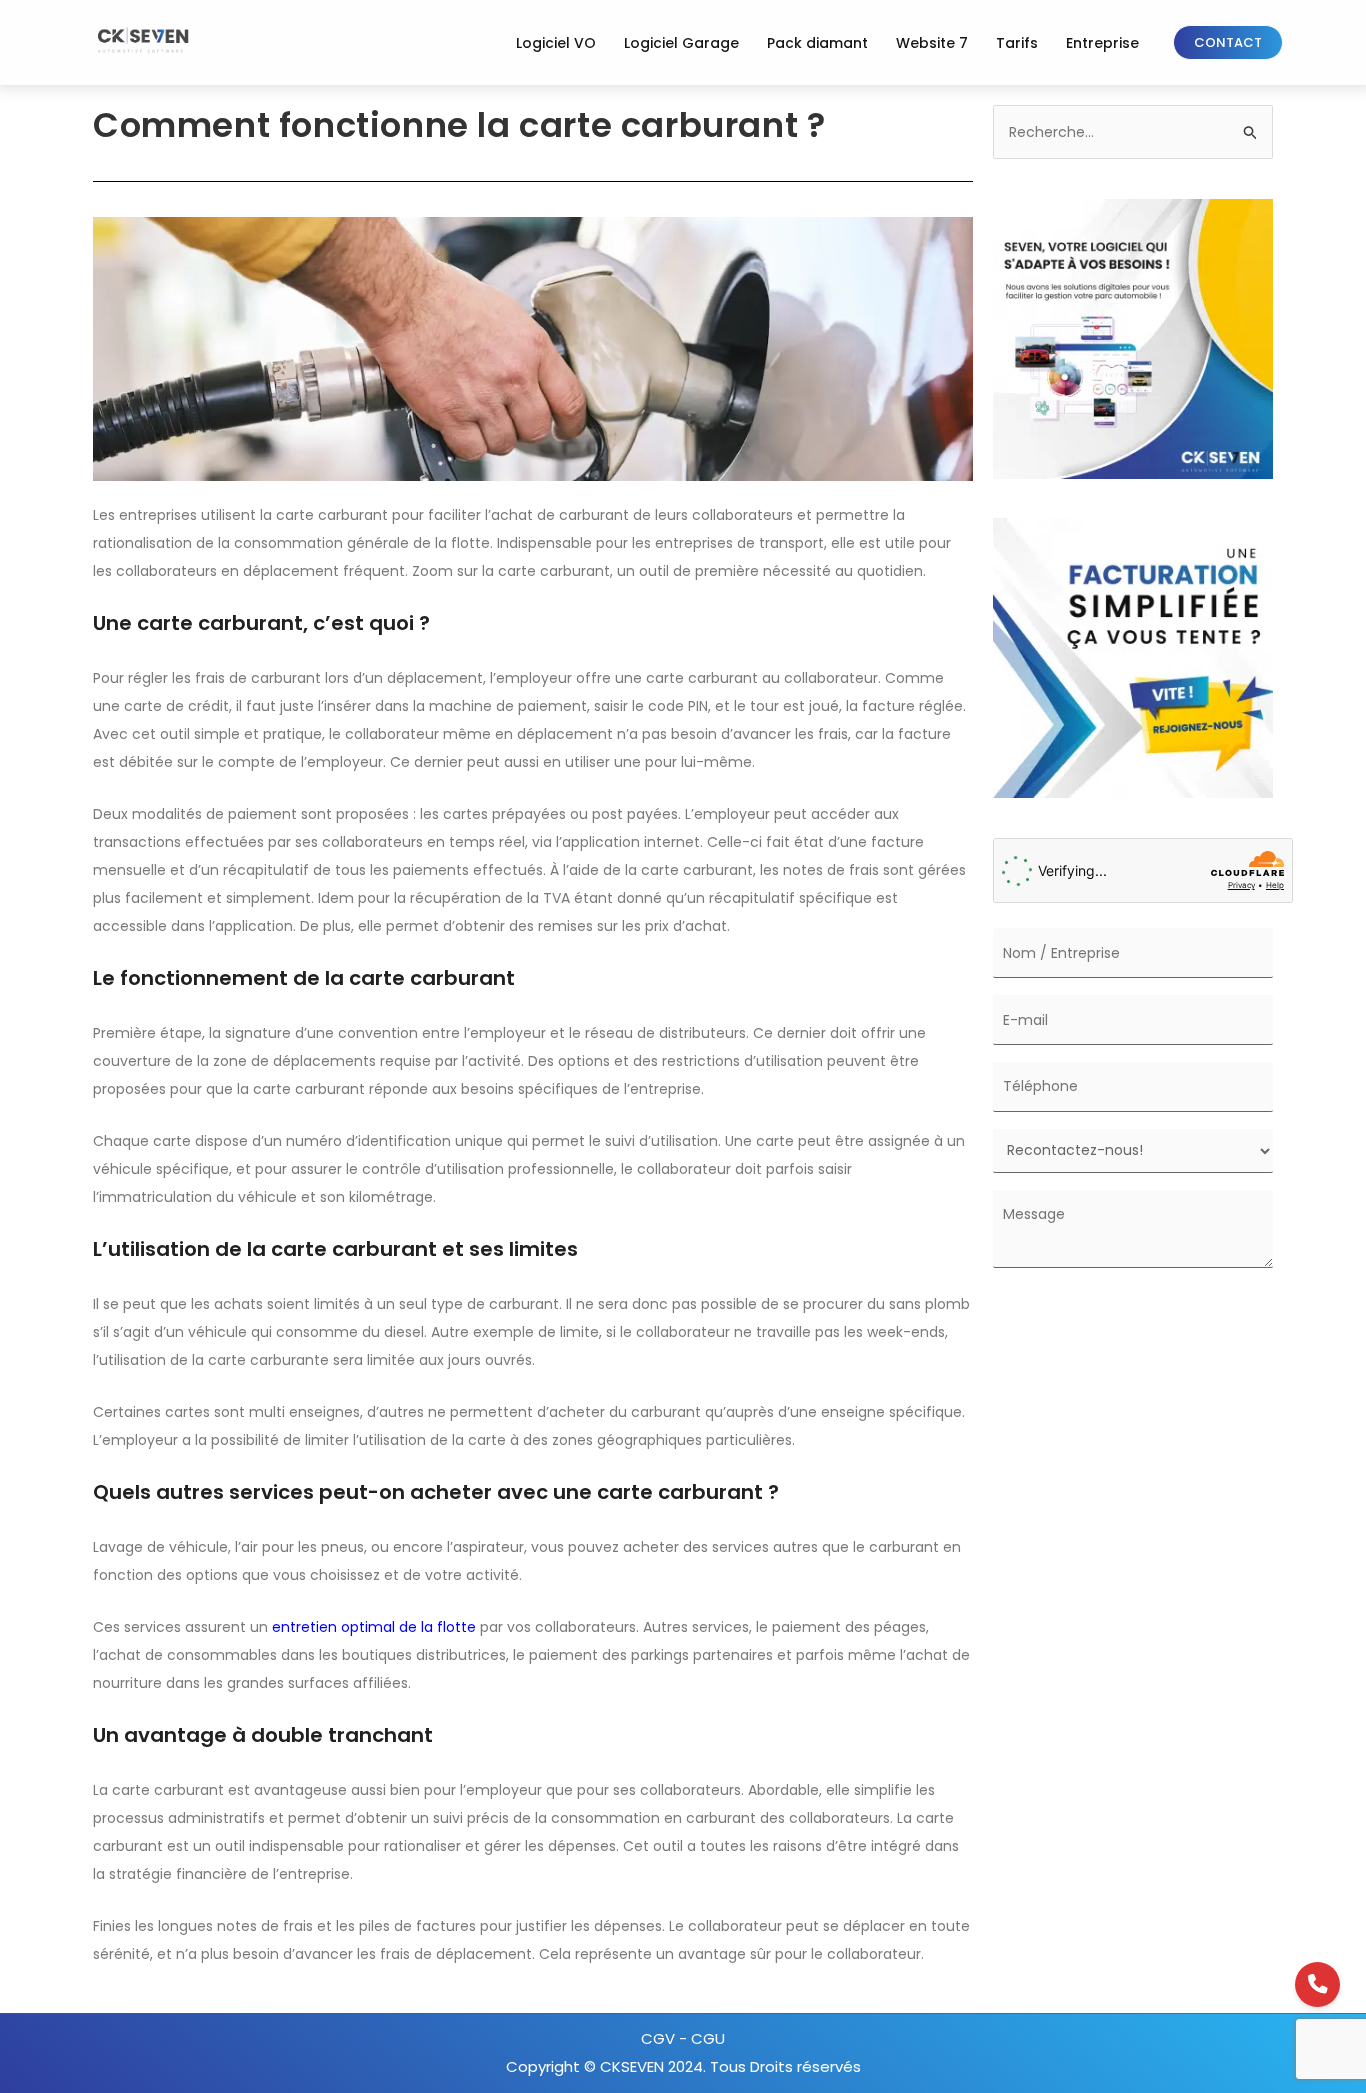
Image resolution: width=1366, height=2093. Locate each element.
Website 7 (932, 43)
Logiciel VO (556, 43)
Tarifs (1017, 43)
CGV (660, 2038)
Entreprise (1102, 43)
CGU (708, 2038)
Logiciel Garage (681, 43)
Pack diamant (817, 43)
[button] (1228, 42)
